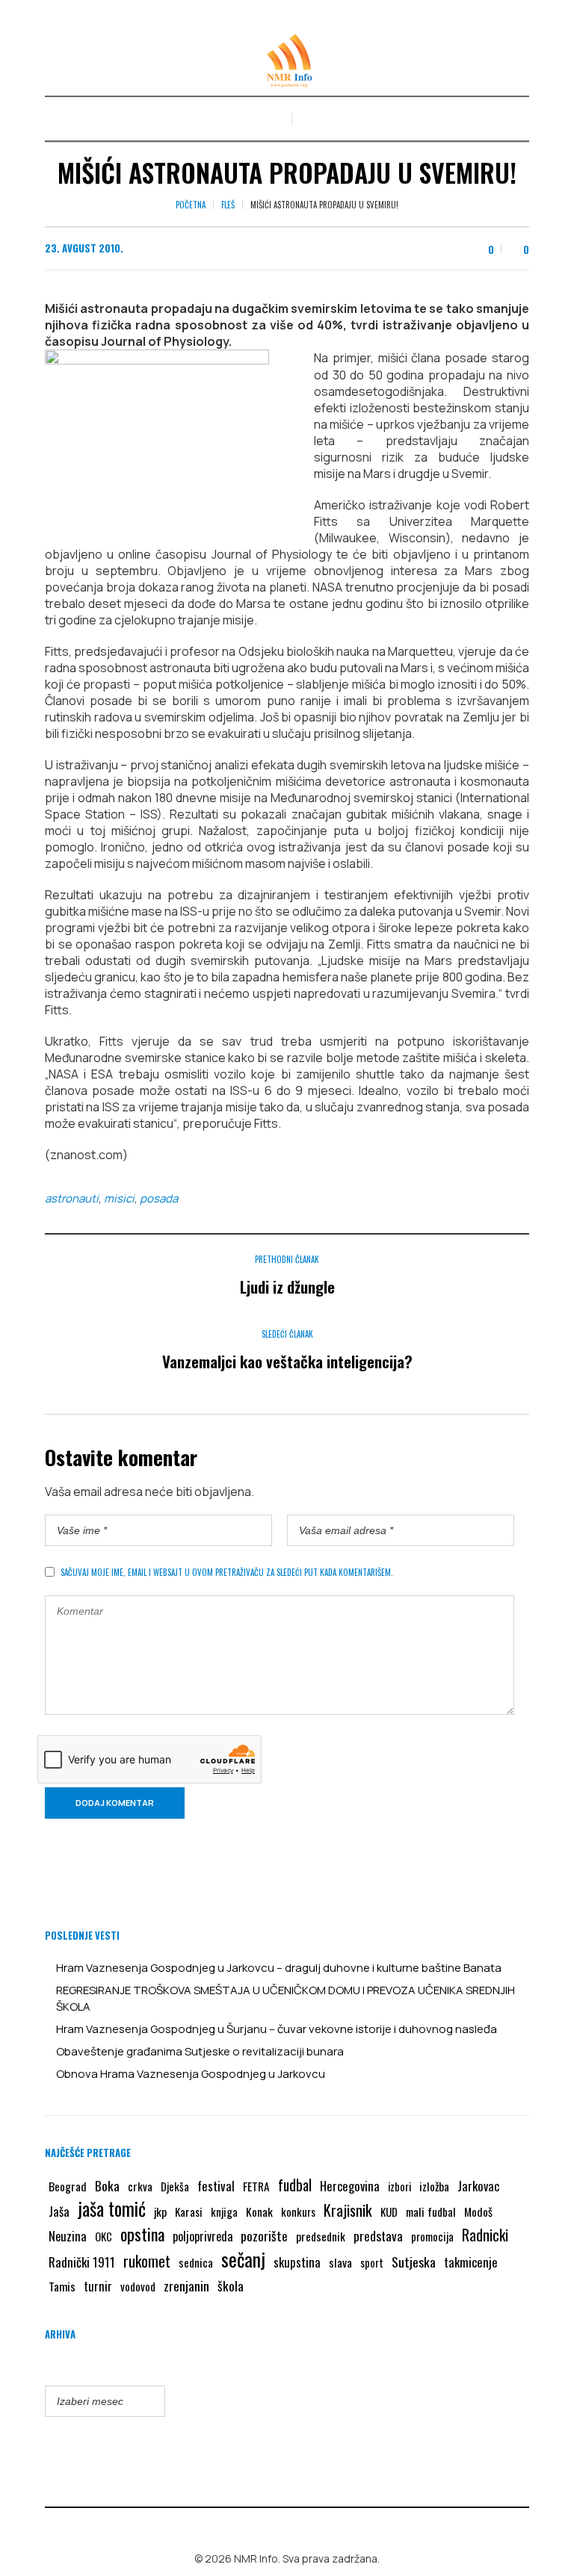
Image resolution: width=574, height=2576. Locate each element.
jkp (160, 2212)
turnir (98, 2286)
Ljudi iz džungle (287, 1287)
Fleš (228, 205)
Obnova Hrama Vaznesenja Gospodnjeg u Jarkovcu (191, 2074)
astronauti (72, 1198)
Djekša (175, 2186)
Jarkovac (478, 2186)
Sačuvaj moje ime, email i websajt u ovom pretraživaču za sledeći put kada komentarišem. (227, 1572)
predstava (378, 2236)
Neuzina (68, 2236)
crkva (140, 2186)
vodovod (138, 2286)
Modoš (478, 2212)
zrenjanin (186, 2285)
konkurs (298, 2212)
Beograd (68, 2186)
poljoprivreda (203, 2236)
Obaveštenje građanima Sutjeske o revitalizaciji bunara (200, 2051)
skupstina (297, 2262)
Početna (191, 205)
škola (231, 2285)
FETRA (256, 2186)
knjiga (224, 2212)
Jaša (59, 2211)
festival (216, 2186)
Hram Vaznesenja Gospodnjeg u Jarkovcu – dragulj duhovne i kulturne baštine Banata (279, 1968)
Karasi (189, 2212)
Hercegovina (350, 2186)
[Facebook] (277, 2527)
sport (372, 2263)
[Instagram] (298, 2527)
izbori (399, 2186)
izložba (434, 2186)
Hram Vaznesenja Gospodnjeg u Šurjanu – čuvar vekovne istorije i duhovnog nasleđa (277, 2029)
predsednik (321, 2236)
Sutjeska (414, 2262)
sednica (196, 2262)
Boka (107, 2185)
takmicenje (471, 2262)
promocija (432, 2236)
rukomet (147, 2261)
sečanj (243, 2259)
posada (159, 1198)
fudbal (295, 2185)
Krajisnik (348, 2210)
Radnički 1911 (82, 2262)
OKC (104, 2237)
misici (119, 1198)
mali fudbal (431, 2212)
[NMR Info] (287, 61)
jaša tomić (112, 2209)
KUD (389, 2212)
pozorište (264, 2235)
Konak (259, 2212)
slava (340, 2262)
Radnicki (485, 2235)
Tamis (62, 2286)
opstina (142, 2234)
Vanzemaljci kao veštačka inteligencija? (287, 1361)
